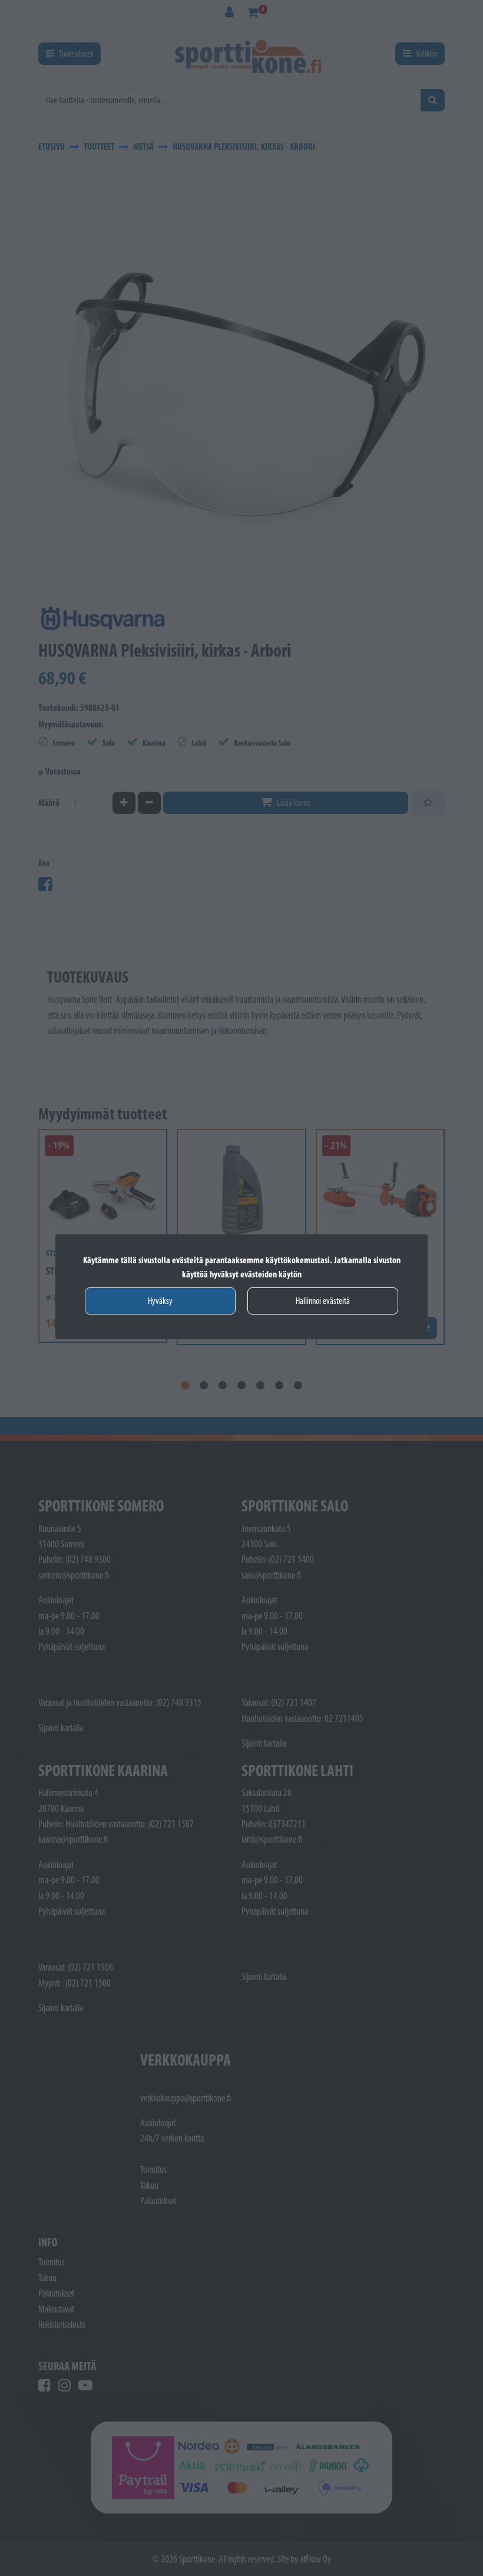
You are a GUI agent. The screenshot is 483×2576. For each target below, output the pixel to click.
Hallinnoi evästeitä (323, 1301)
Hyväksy (160, 1301)
